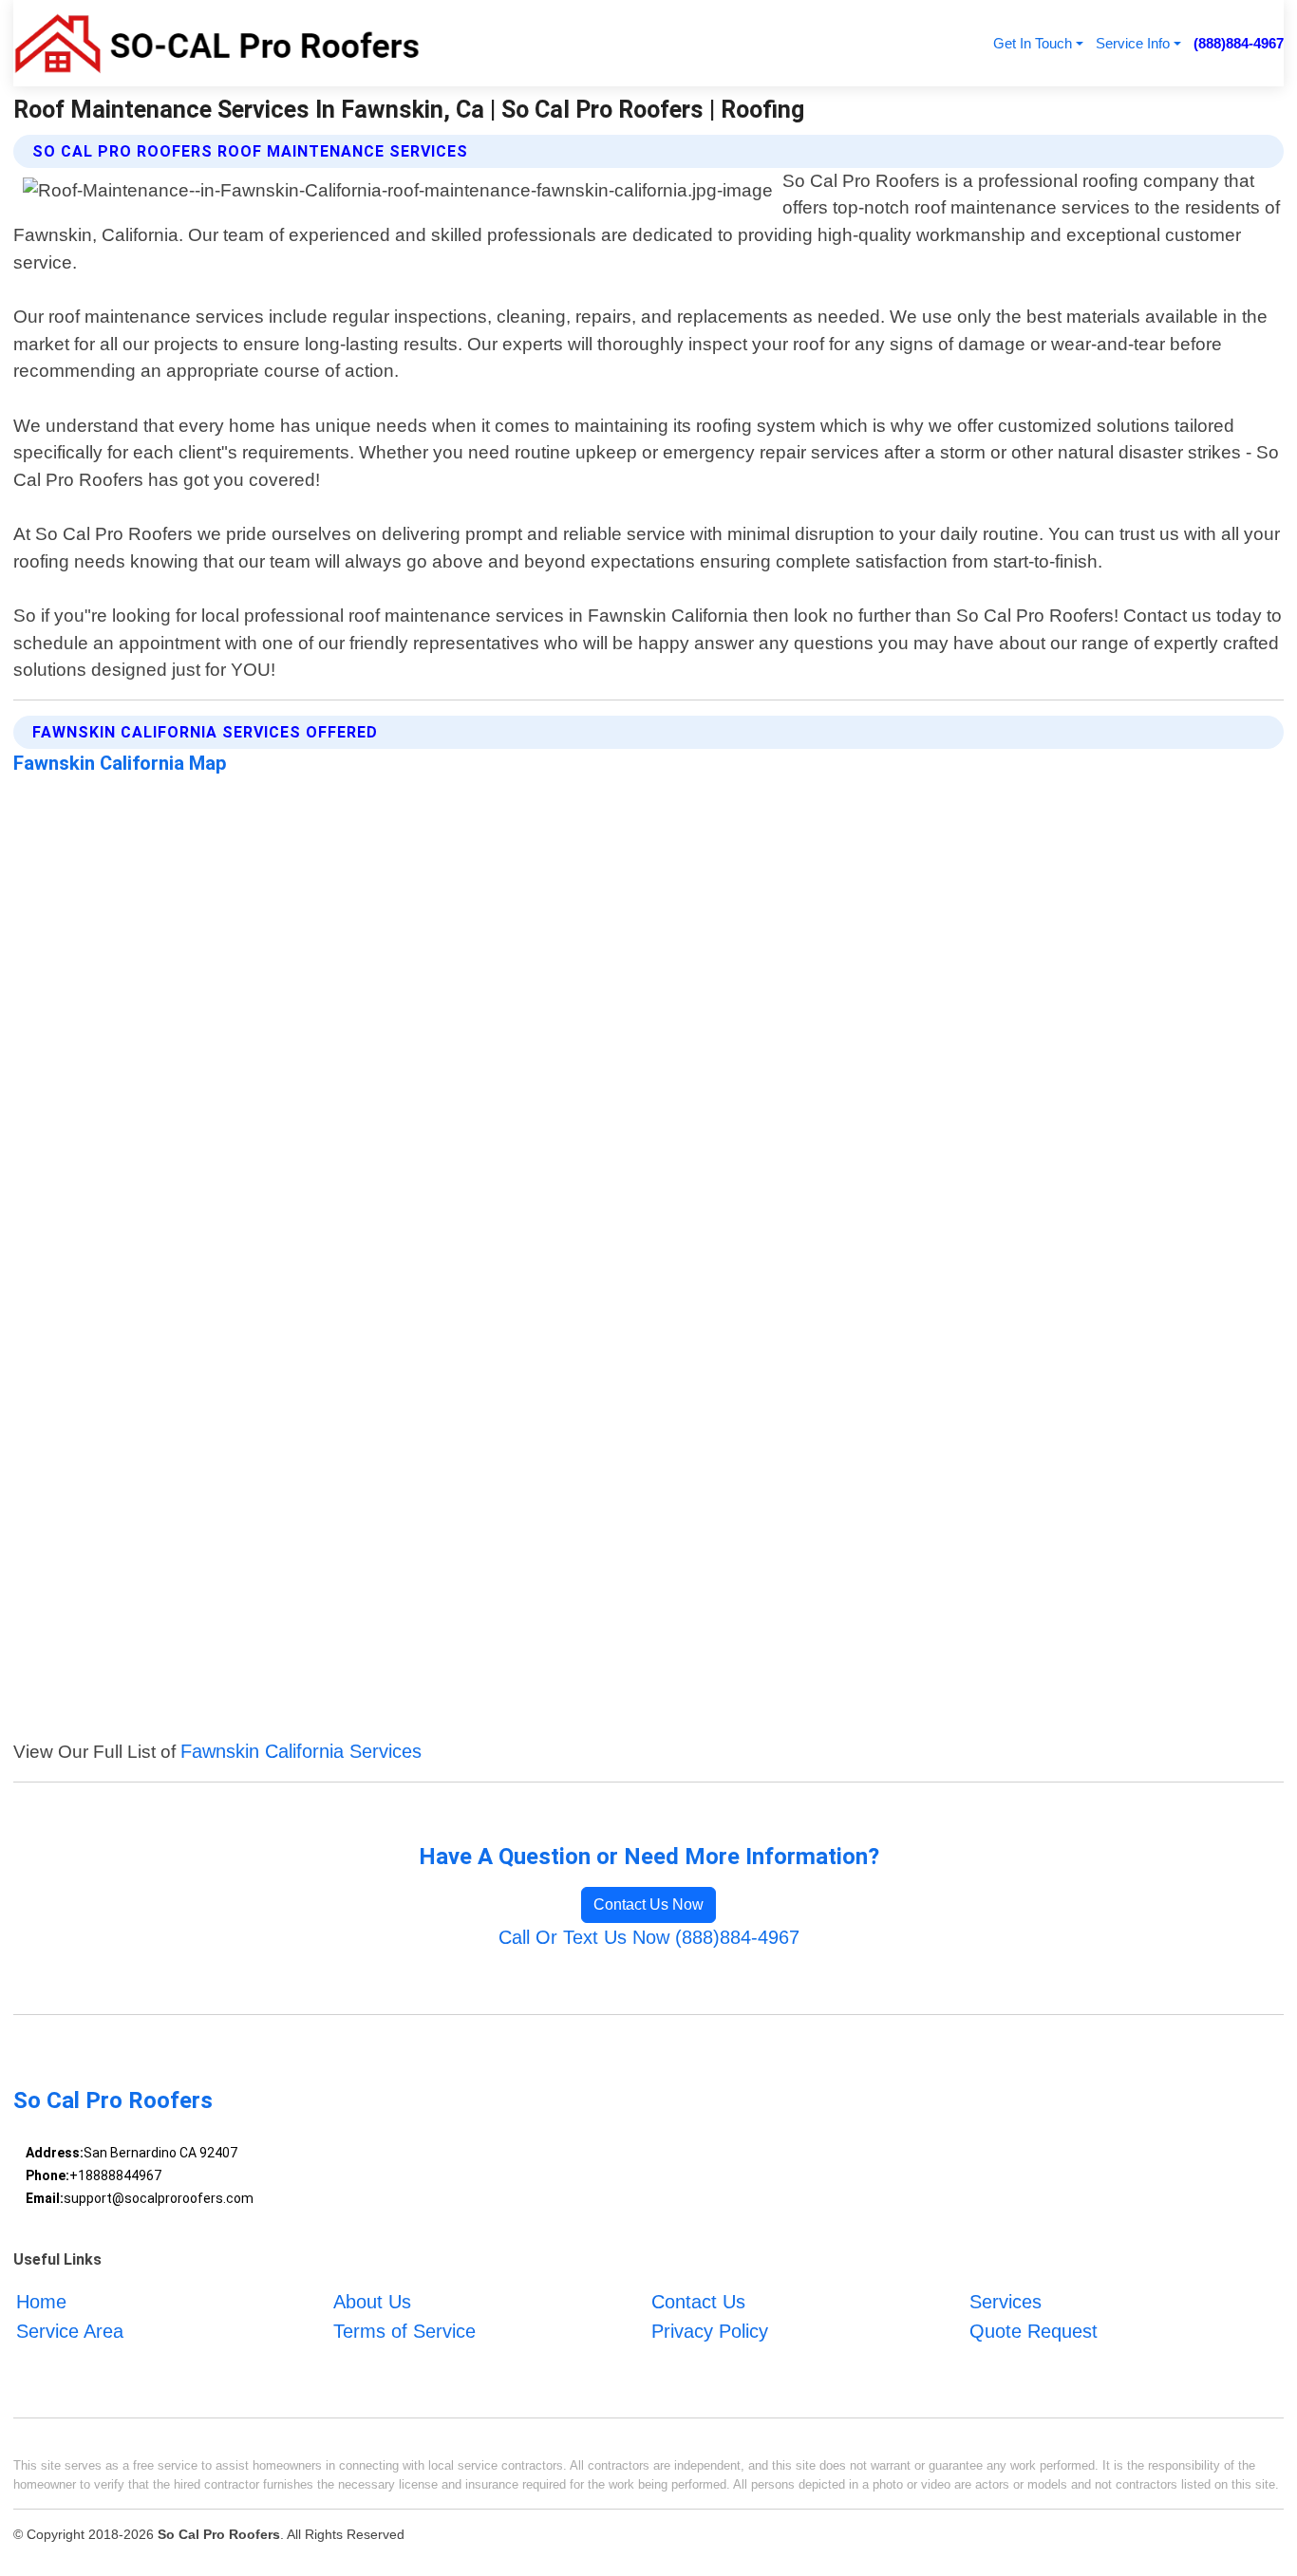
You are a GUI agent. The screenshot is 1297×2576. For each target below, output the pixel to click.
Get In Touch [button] (1033, 43)
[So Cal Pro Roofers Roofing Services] (216, 43)
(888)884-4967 (1239, 43)
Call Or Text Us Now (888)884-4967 (649, 1937)
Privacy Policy (710, 2331)
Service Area (70, 2331)
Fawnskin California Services (301, 1751)
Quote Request (1034, 2331)
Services (1006, 2302)
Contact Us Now (648, 1904)
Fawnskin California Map (120, 763)
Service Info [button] (1133, 43)
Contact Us (698, 2302)
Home (41, 2302)
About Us (372, 2302)
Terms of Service (404, 2331)
